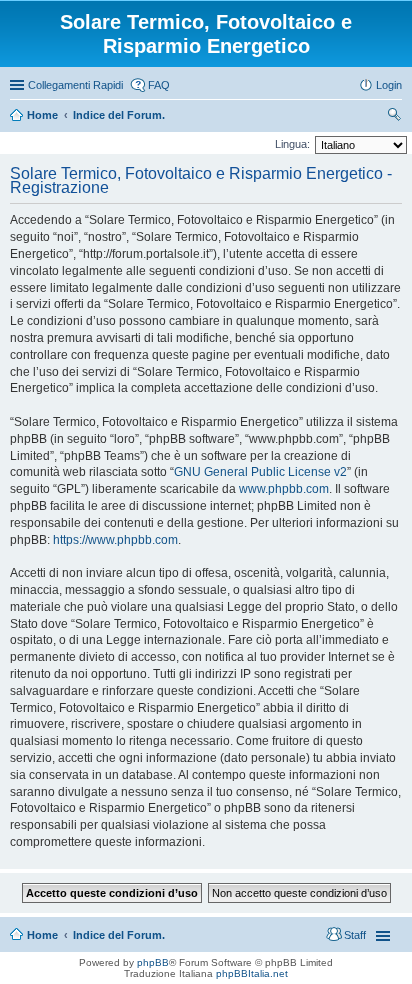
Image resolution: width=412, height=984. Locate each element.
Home (42, 935)
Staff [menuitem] (355, 935)
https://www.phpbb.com (115, 540)
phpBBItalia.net (252, 973)
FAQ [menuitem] (159, 85)
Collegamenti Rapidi (75, 85)
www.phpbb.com (284, 489)
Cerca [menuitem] (394, 117)
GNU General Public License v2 (260, 472)
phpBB (153, 962)
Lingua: (292, 144)
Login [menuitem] (389, 85)
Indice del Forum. (119, 935)
